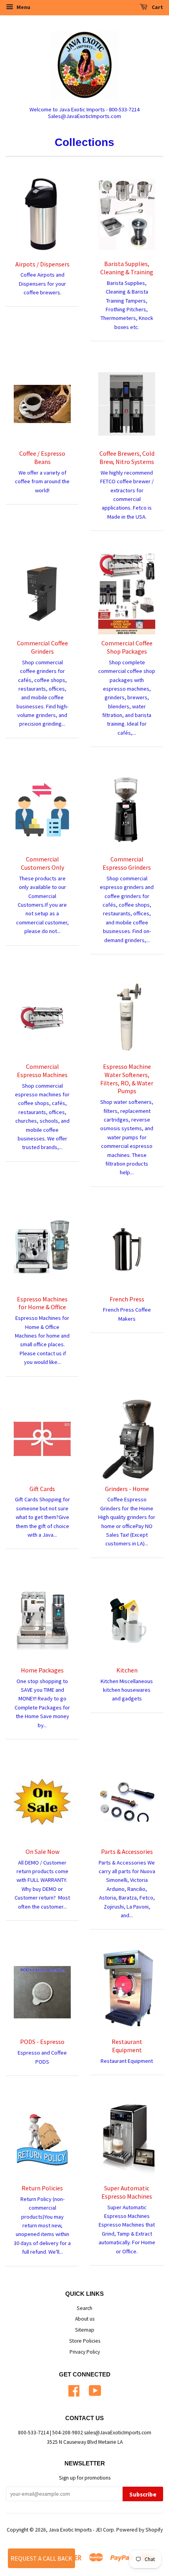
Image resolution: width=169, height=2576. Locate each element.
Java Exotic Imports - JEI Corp (81, 2530)
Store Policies (85, 2341)
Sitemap (85, 2330)
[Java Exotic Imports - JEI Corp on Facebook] (74, 2390)
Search (84, 2308)
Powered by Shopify (140, 2530)
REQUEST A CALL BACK (41, 2558)
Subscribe (143, 2494)
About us (85, 2319)
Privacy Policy (85, 2352)
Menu (23, 7)
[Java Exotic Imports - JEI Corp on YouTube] (95, 2390)
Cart (157, 7)
